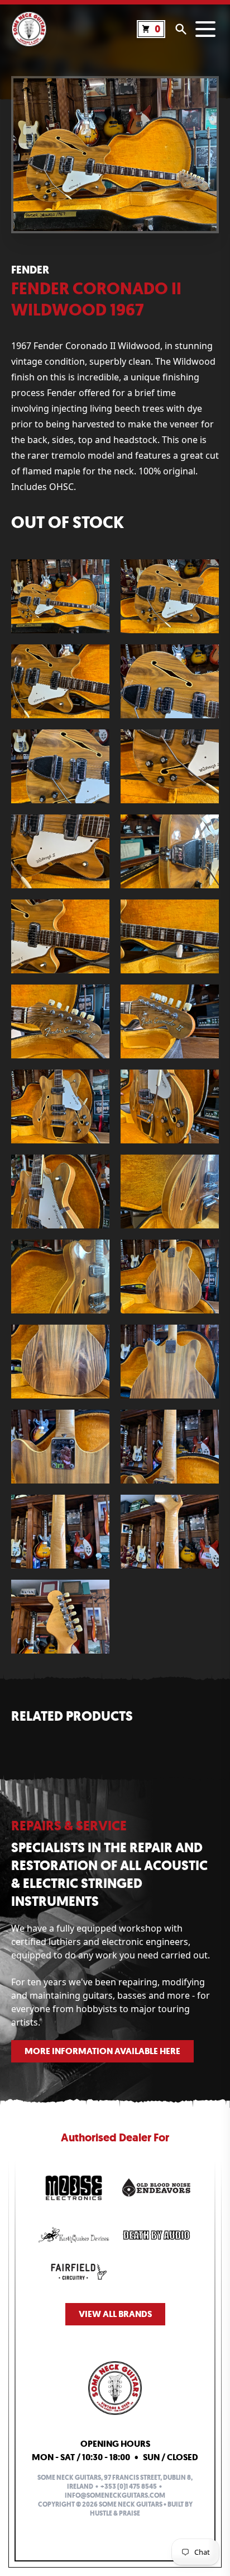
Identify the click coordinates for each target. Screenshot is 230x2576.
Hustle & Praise (115, 2513)
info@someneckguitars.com (115, 2495)
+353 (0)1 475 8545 (129, 2486)
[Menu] (205, 29)
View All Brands (115, 2314)
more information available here (102, 2051)
